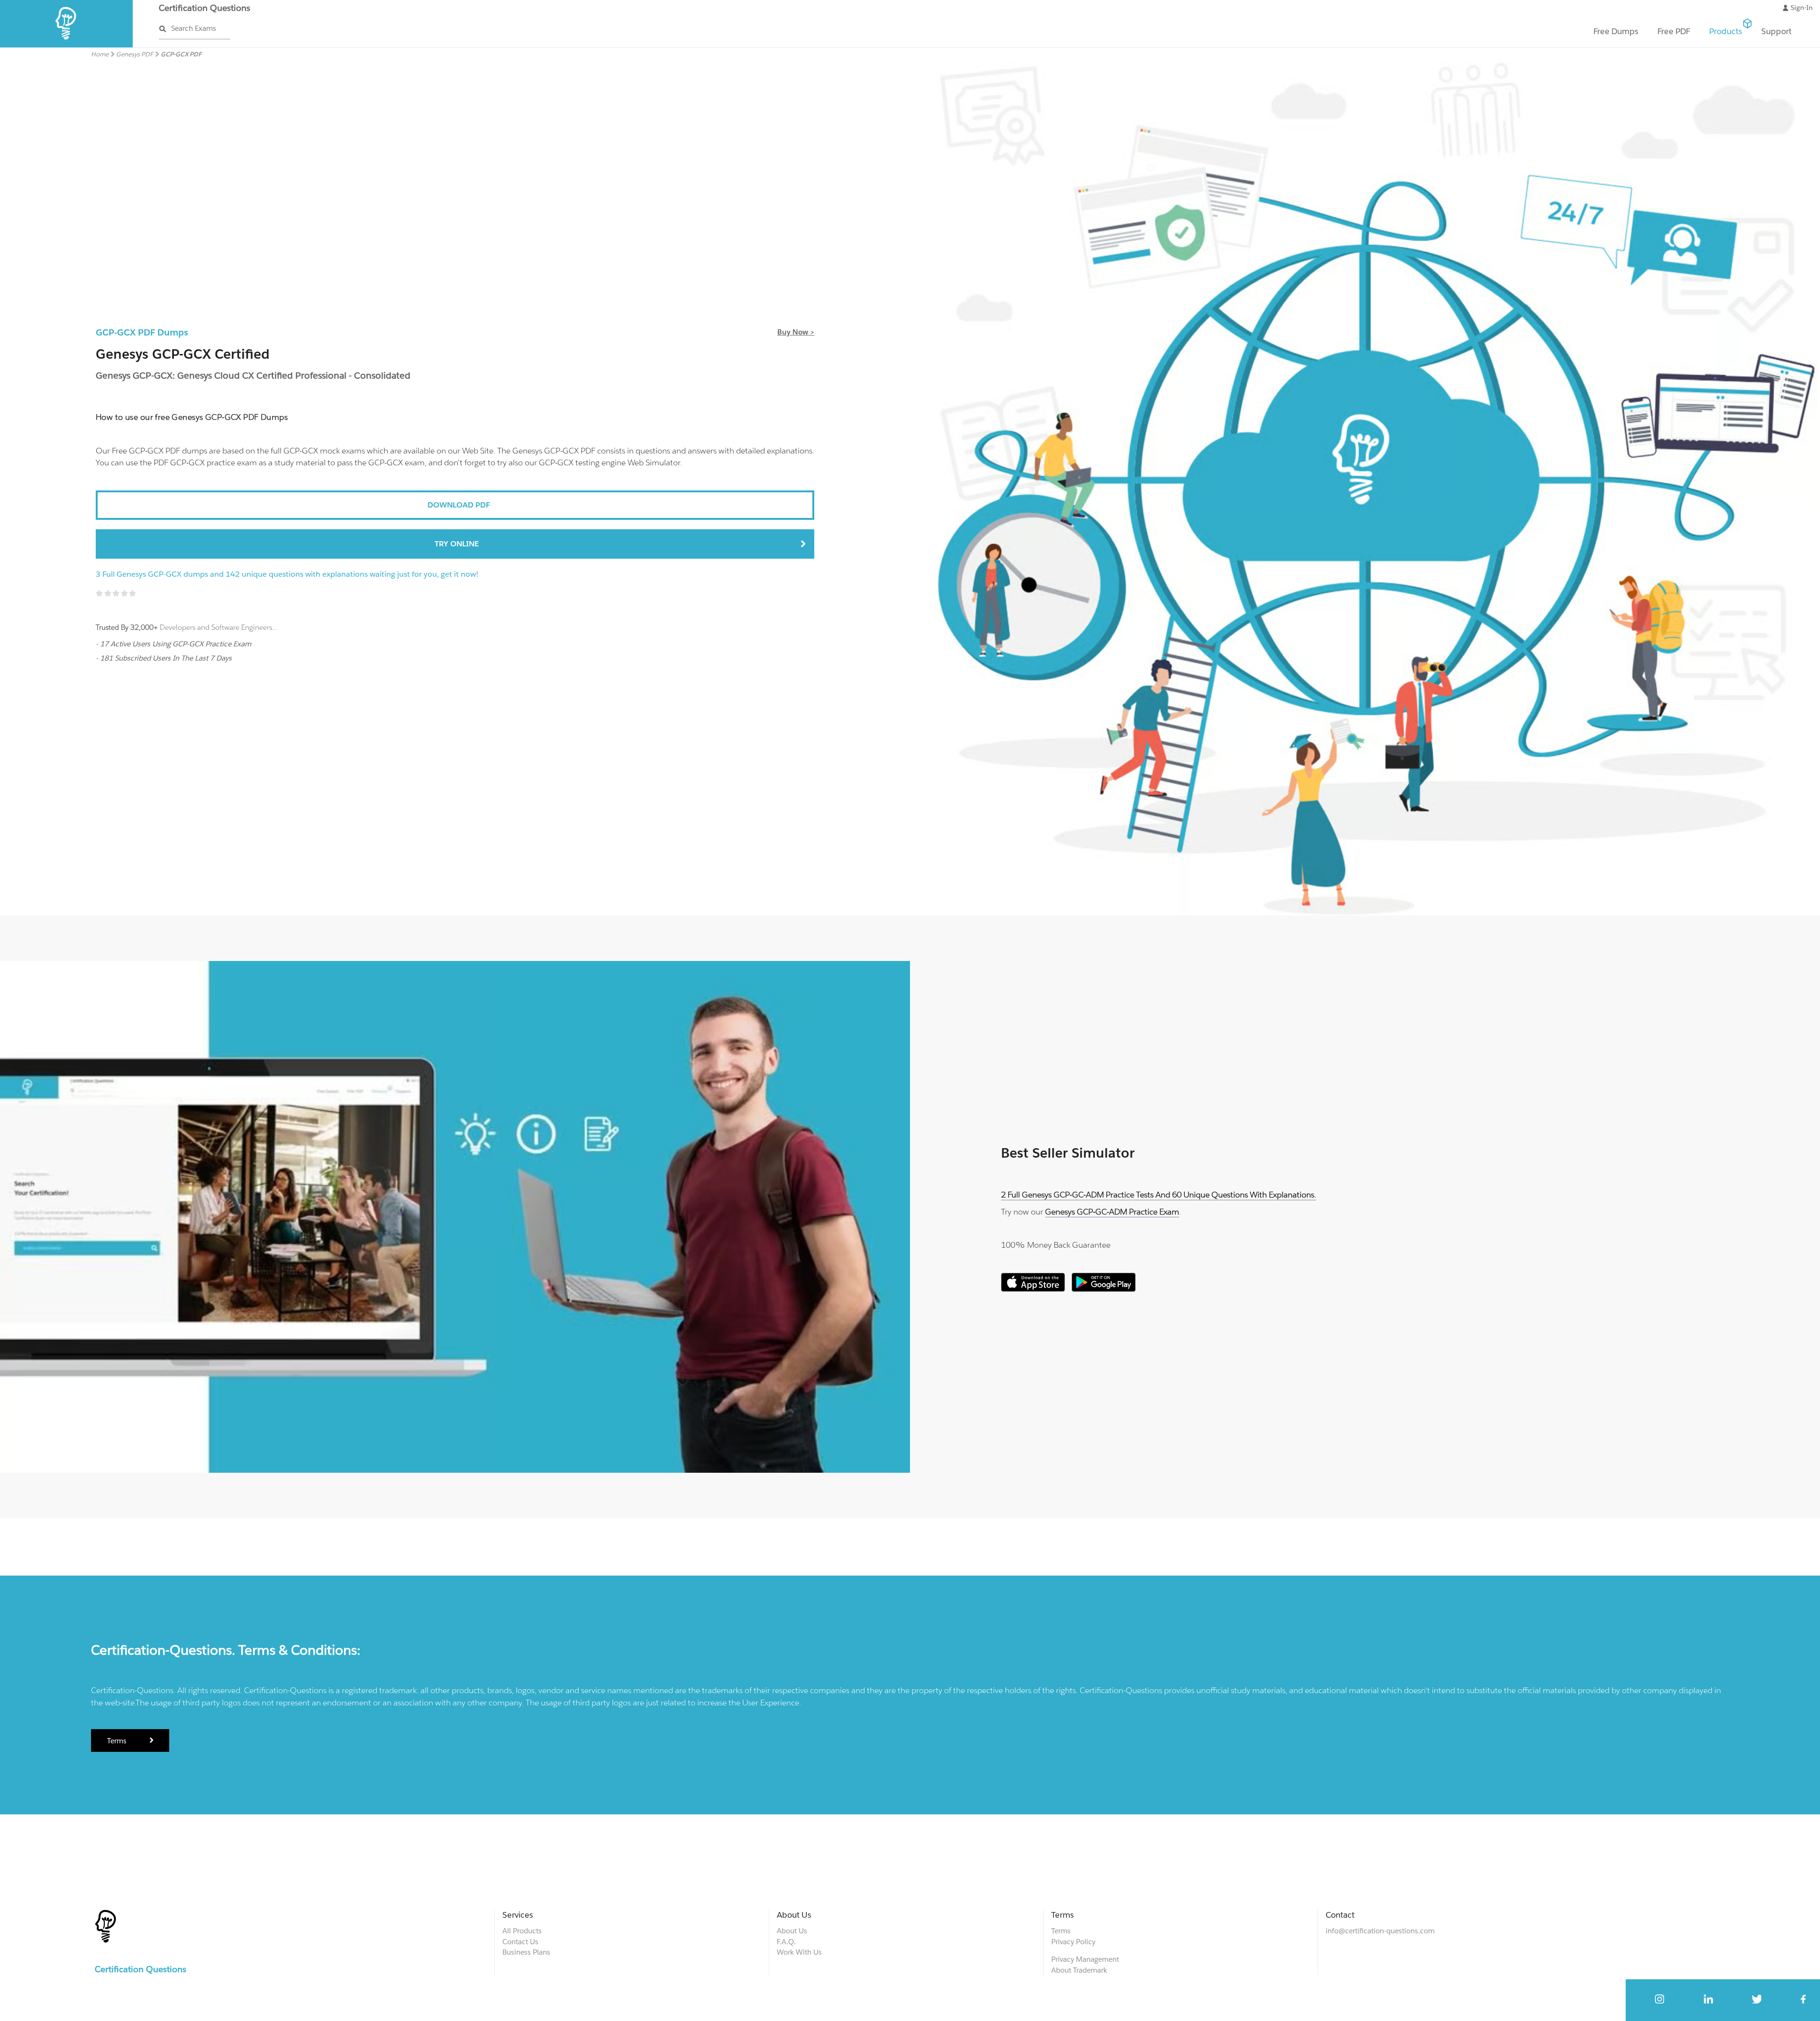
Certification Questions (205, 8)
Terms (118, 1741)
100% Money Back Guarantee (1056, 1245)
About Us (792, 1931)
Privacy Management (1085, 1959)
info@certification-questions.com (1380, 1931)
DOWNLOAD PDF (459, 505)
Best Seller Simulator (1068, 1153)
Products (1726, 31)
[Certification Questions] (67, 45)
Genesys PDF (135, 54)
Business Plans (526, 1952)
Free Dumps (1616, 31)
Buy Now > (796, 332)
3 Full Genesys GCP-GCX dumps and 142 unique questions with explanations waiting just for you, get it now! (287, 574)
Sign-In (1802, 8)
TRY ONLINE (457, 544)
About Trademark (1079, 1970)
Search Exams (194, 28)
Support (1776, 31)
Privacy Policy (1073, 1942)
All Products (522, 1931)
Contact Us (520, 1942)
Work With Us (799, 1952)
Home (100, 54)
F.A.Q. (786, 1942)
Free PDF (1674, 31)
